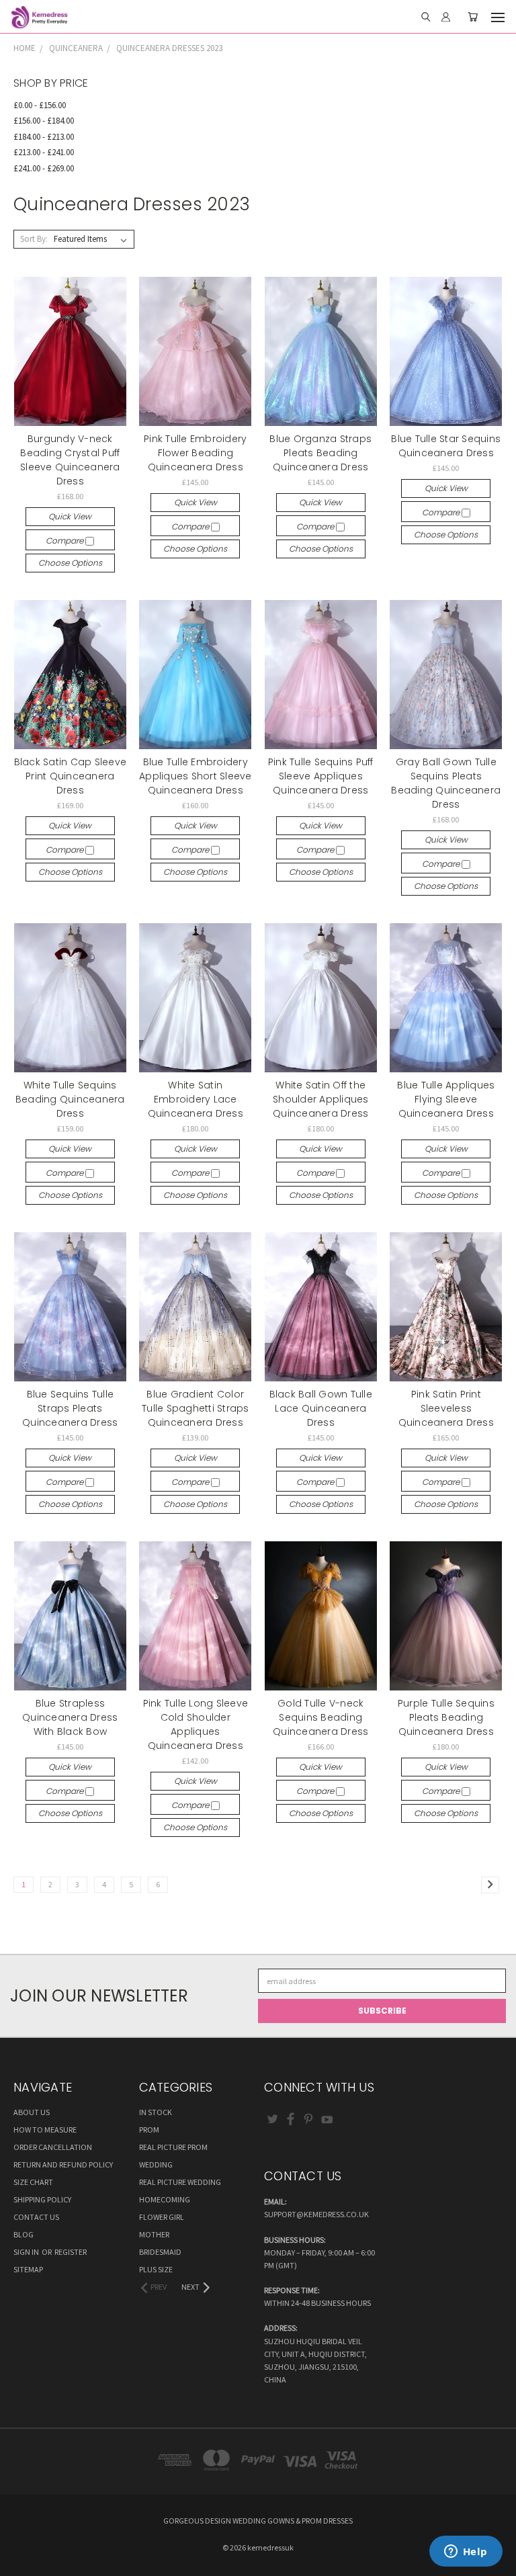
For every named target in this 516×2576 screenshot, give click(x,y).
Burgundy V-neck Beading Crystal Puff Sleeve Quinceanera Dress (70, 460)
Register (71, 2252)
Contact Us (36, 2217)
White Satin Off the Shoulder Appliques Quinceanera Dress (321, 1099)
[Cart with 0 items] (473, 17)
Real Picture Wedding (180, 2182)
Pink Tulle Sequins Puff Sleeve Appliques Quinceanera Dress (321, 776)
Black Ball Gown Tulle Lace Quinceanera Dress (321, 1408)
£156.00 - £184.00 (44, 121)
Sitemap (28, 2269)
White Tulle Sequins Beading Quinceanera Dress (70, 1099)
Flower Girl (162, 2217)
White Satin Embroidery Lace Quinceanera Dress (196, 1099)
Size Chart (33, 2182)
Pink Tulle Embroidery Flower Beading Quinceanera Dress (195, 453)
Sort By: (34, 239)
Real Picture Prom (173, 2147)
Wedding (156, 2164)
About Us (32, 2112)
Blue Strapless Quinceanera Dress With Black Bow (70, 1717)
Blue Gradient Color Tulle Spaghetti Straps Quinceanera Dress (196, 1408)
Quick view (70, 516)
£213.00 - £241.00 (44, 152)
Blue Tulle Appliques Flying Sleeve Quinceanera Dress (446, 1099)
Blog (24, 2234)
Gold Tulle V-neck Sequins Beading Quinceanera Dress (320, 1717)
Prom (149, 2130)
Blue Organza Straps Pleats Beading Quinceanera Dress (320, 453)
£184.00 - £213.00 (44, 137)
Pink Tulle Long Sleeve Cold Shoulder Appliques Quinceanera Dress (196, 1724)
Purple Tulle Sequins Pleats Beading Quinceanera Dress (446, 1717)
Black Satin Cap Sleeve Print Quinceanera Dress (71, 776)
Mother (154, 2234)
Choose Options (70, 563)
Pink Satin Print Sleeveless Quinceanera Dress (446, 1408)
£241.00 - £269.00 (44, 168)
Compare (66, 541)
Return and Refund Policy (63, 2164)
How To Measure (45, 2130)
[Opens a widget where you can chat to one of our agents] (466, 2552)
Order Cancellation (53, 2147)
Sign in (27, 2252)
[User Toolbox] (446, 17)
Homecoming (165, 2199)
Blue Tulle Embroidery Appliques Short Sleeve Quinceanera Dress (196, 776)
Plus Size (156, 2269)
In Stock (156, 2112)
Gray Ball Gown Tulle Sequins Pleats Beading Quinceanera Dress (446, 783)
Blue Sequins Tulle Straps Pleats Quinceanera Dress (70, 1408)
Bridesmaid (160, 2252)
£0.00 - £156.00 (40, 105)
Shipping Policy (42, 2199)
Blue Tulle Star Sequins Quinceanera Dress (446, 446)
